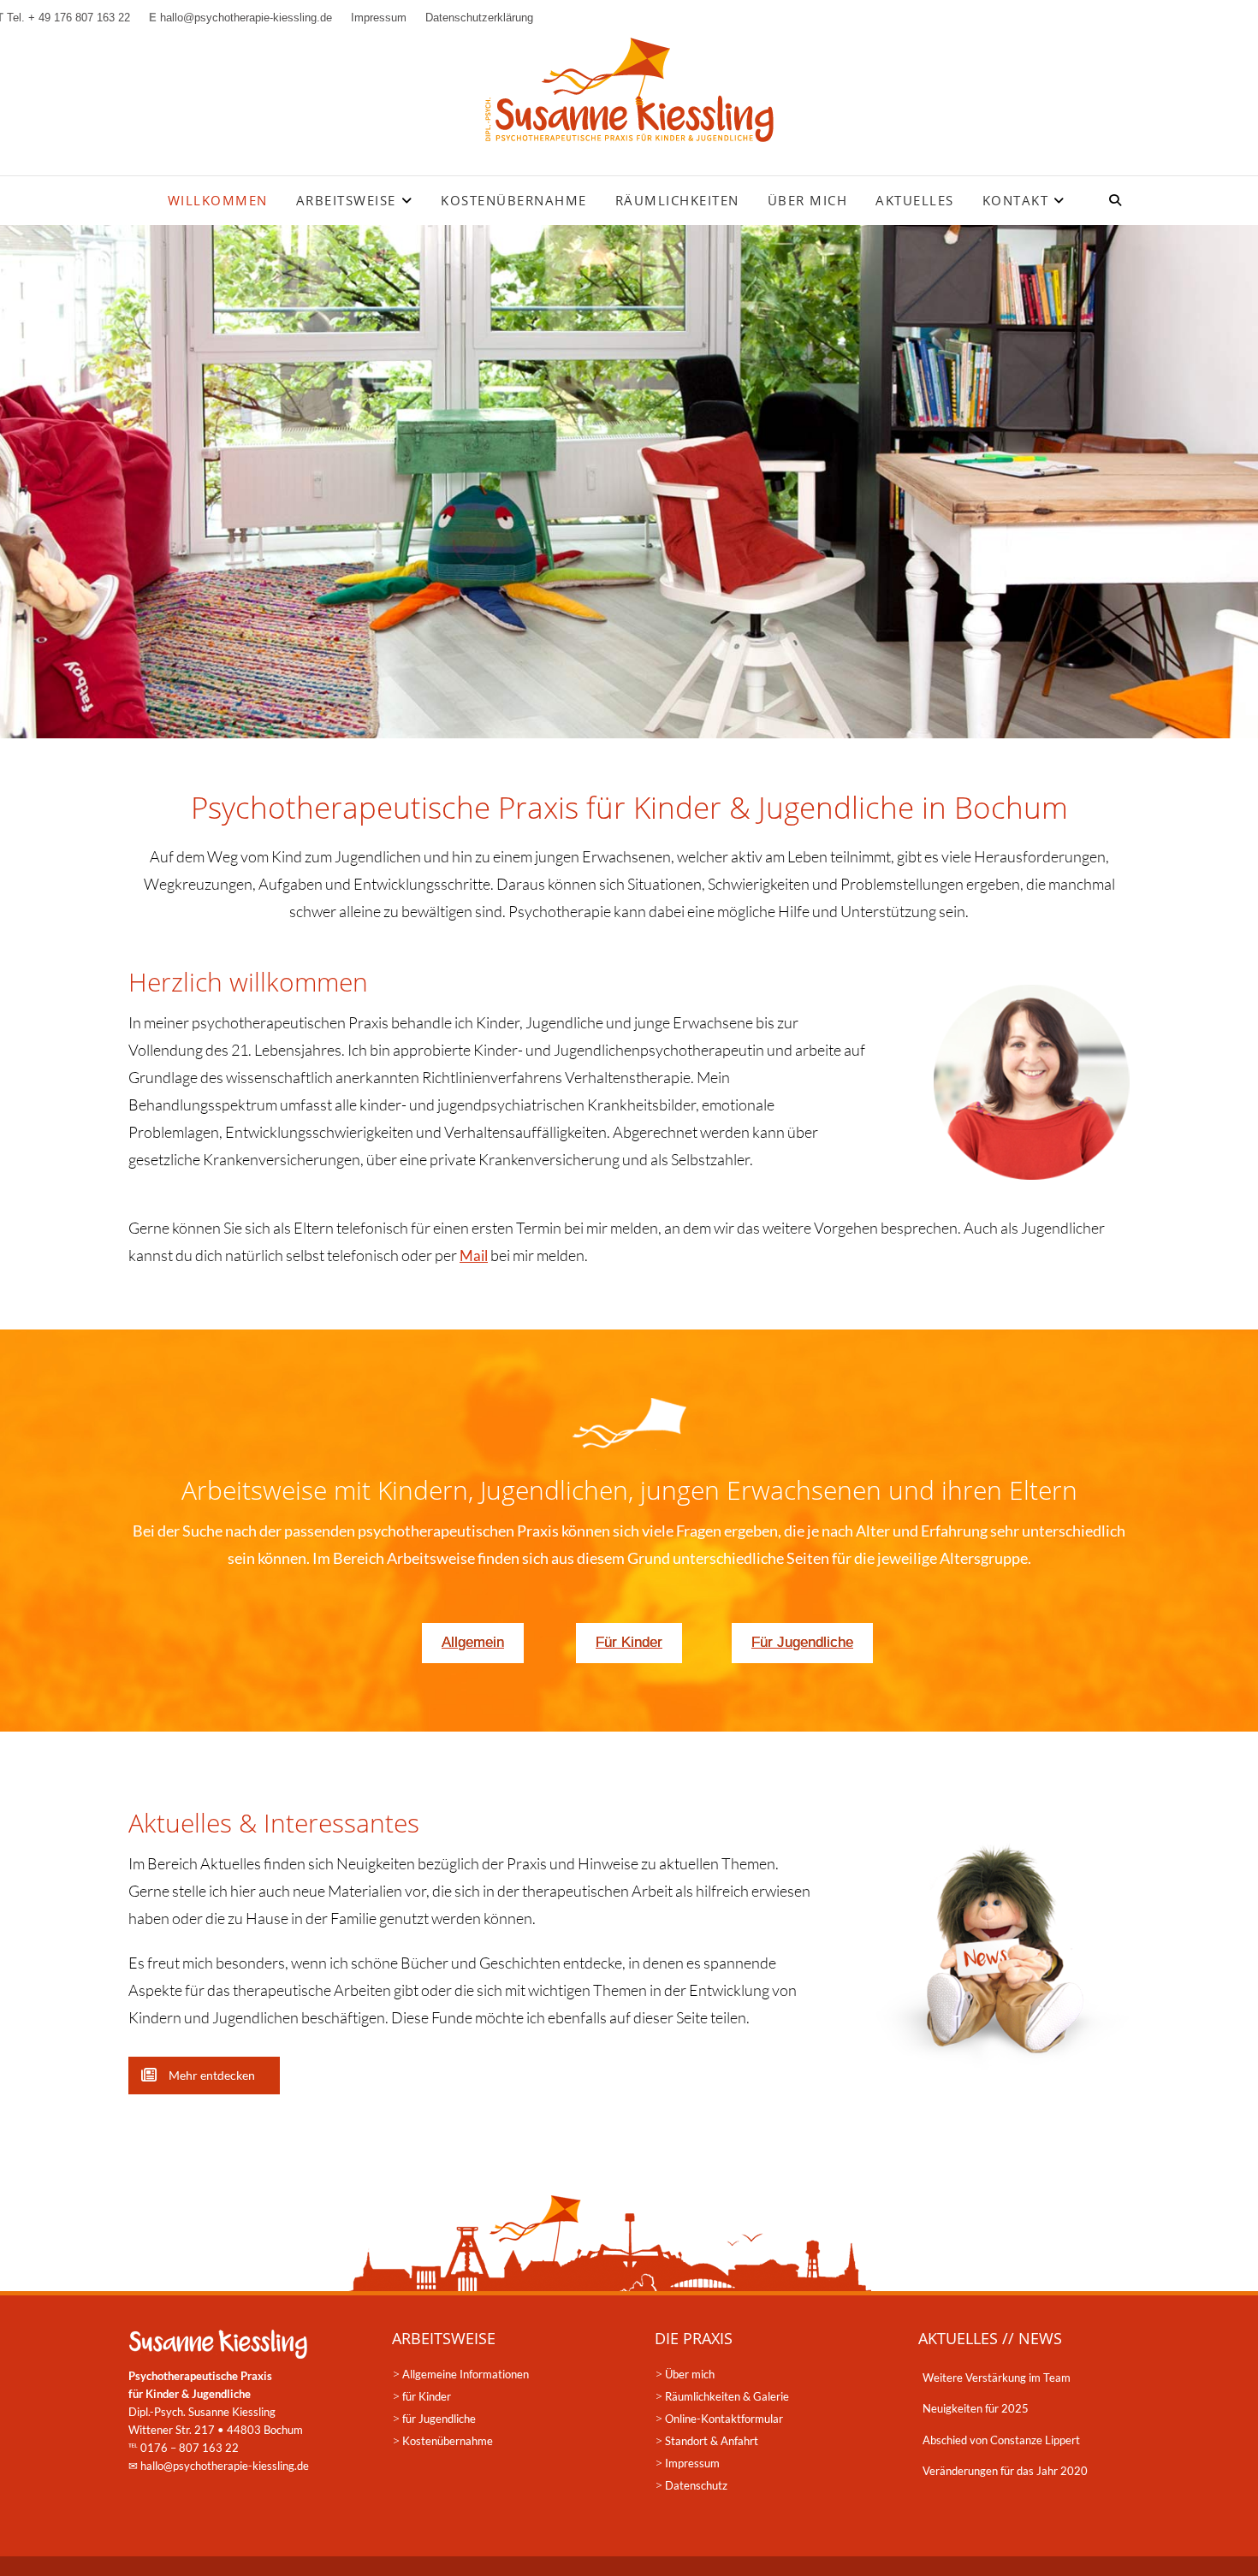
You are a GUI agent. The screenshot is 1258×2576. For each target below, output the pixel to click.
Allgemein (473, 1642)
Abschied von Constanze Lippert (1001, 2440)
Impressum (692, 2463)
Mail (474, 1255)
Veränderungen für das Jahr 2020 (1005, 2471)
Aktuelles (915, 200)
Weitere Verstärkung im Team (997, 2378)
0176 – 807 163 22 (190, 2448)
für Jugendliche (439, 2419)
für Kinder (427, 2396)
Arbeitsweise (346, 200)
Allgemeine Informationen (466, 2374)
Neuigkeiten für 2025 (976, 2408)
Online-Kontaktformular (724, 2419)
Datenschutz (696, 2485)
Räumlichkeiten (677, 200)
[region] (629, 482)
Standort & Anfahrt (712, 2441)
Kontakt (1016, 200)
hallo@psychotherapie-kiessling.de (225, 2466)
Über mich (808, 200)
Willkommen (218, 200)
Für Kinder (629, 1642)
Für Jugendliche (802, 1642)
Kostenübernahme (514, 200)
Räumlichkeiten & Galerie (727, 2396)
